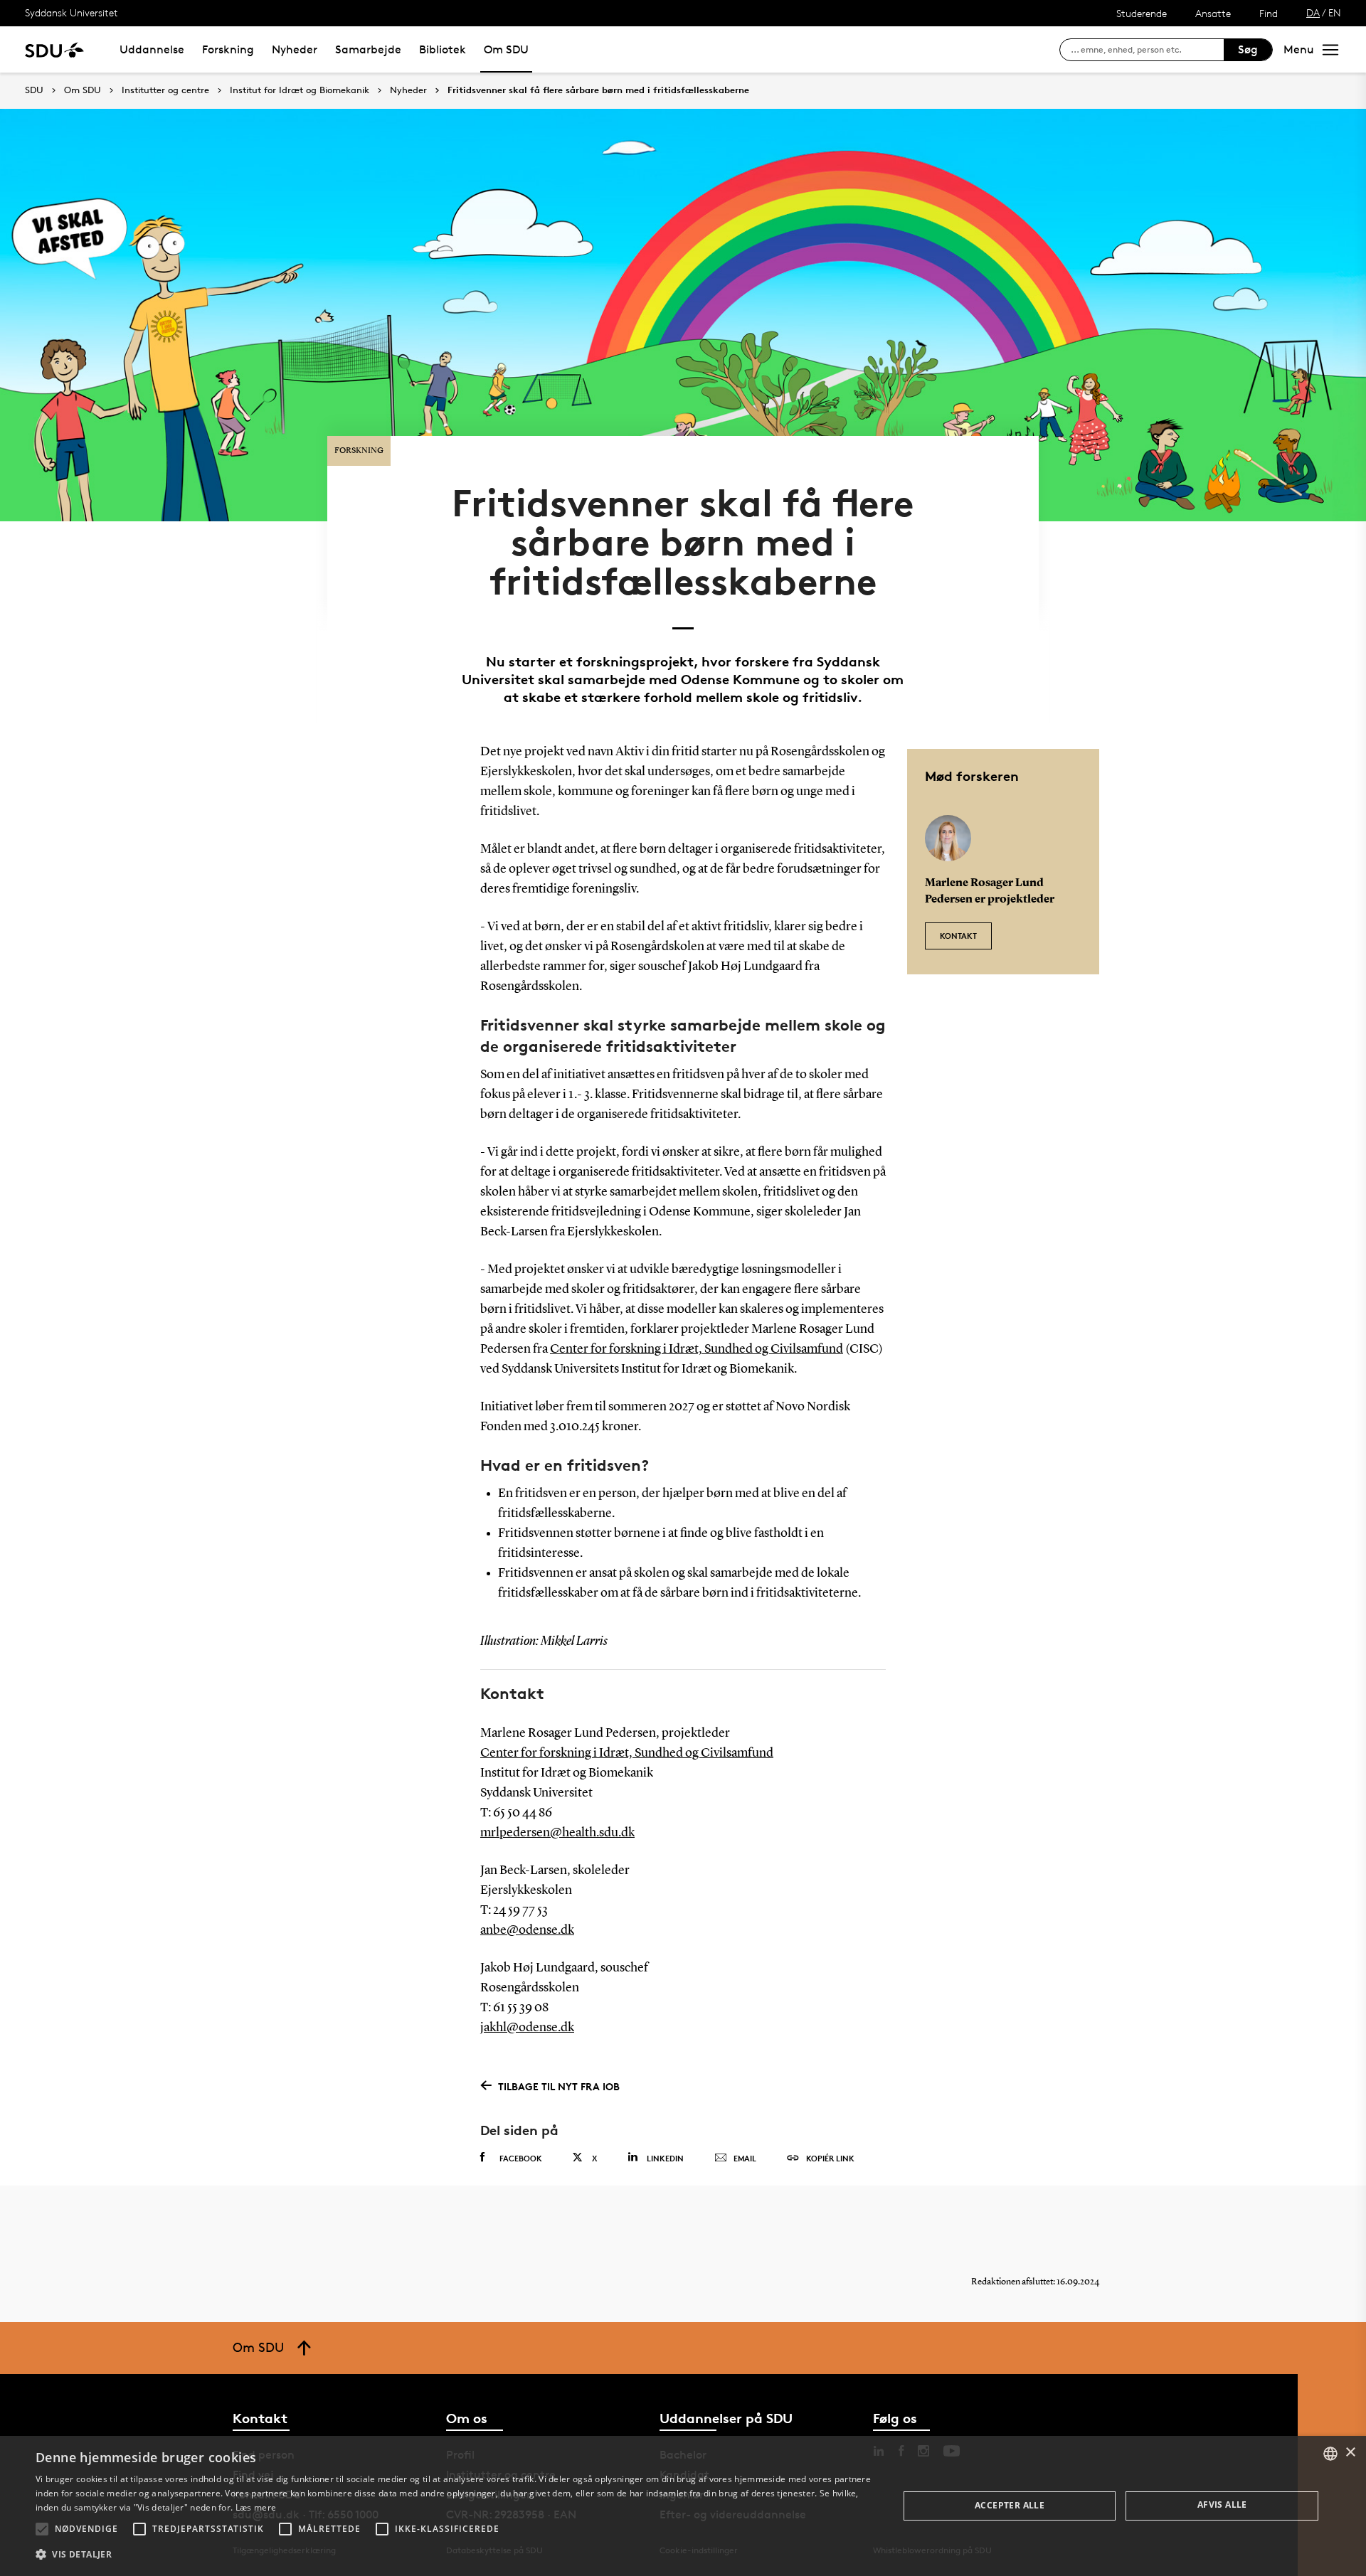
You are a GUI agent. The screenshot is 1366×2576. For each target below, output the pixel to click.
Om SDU (506, 49)
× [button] (1350, 2453)
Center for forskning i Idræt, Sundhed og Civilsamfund (697, 1349)
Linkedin (665, 2158)
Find (1269, 13)
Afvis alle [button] (1222, 2505)
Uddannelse (152, 49)
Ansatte (1213, 13)
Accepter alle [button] (1010, 2505)
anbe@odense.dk (527, 1930)
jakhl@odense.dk (527, 2028)
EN (1335, 12)
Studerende (1142, 13)
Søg (1248, 49)
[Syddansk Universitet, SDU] (54, 49)
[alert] (683, 2506)
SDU (34, 90)
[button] (42, 2529)
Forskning (228, 49)
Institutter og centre (165, 90)
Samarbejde (368, 49)
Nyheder (295, 49)
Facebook (521, 2158)
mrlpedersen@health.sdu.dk (557, 1833)
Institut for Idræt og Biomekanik (300, 90)
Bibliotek (443, 49)
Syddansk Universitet (72, 12)
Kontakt (958, 936)
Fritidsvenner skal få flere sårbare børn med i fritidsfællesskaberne (598, 90)
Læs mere (256, 2507)
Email (745, 2158)
